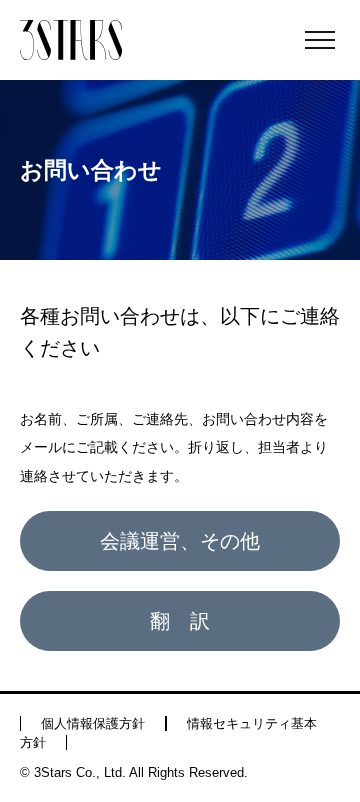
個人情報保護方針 (93, 723)
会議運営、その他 (180, 541)
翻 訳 (180, 621)
